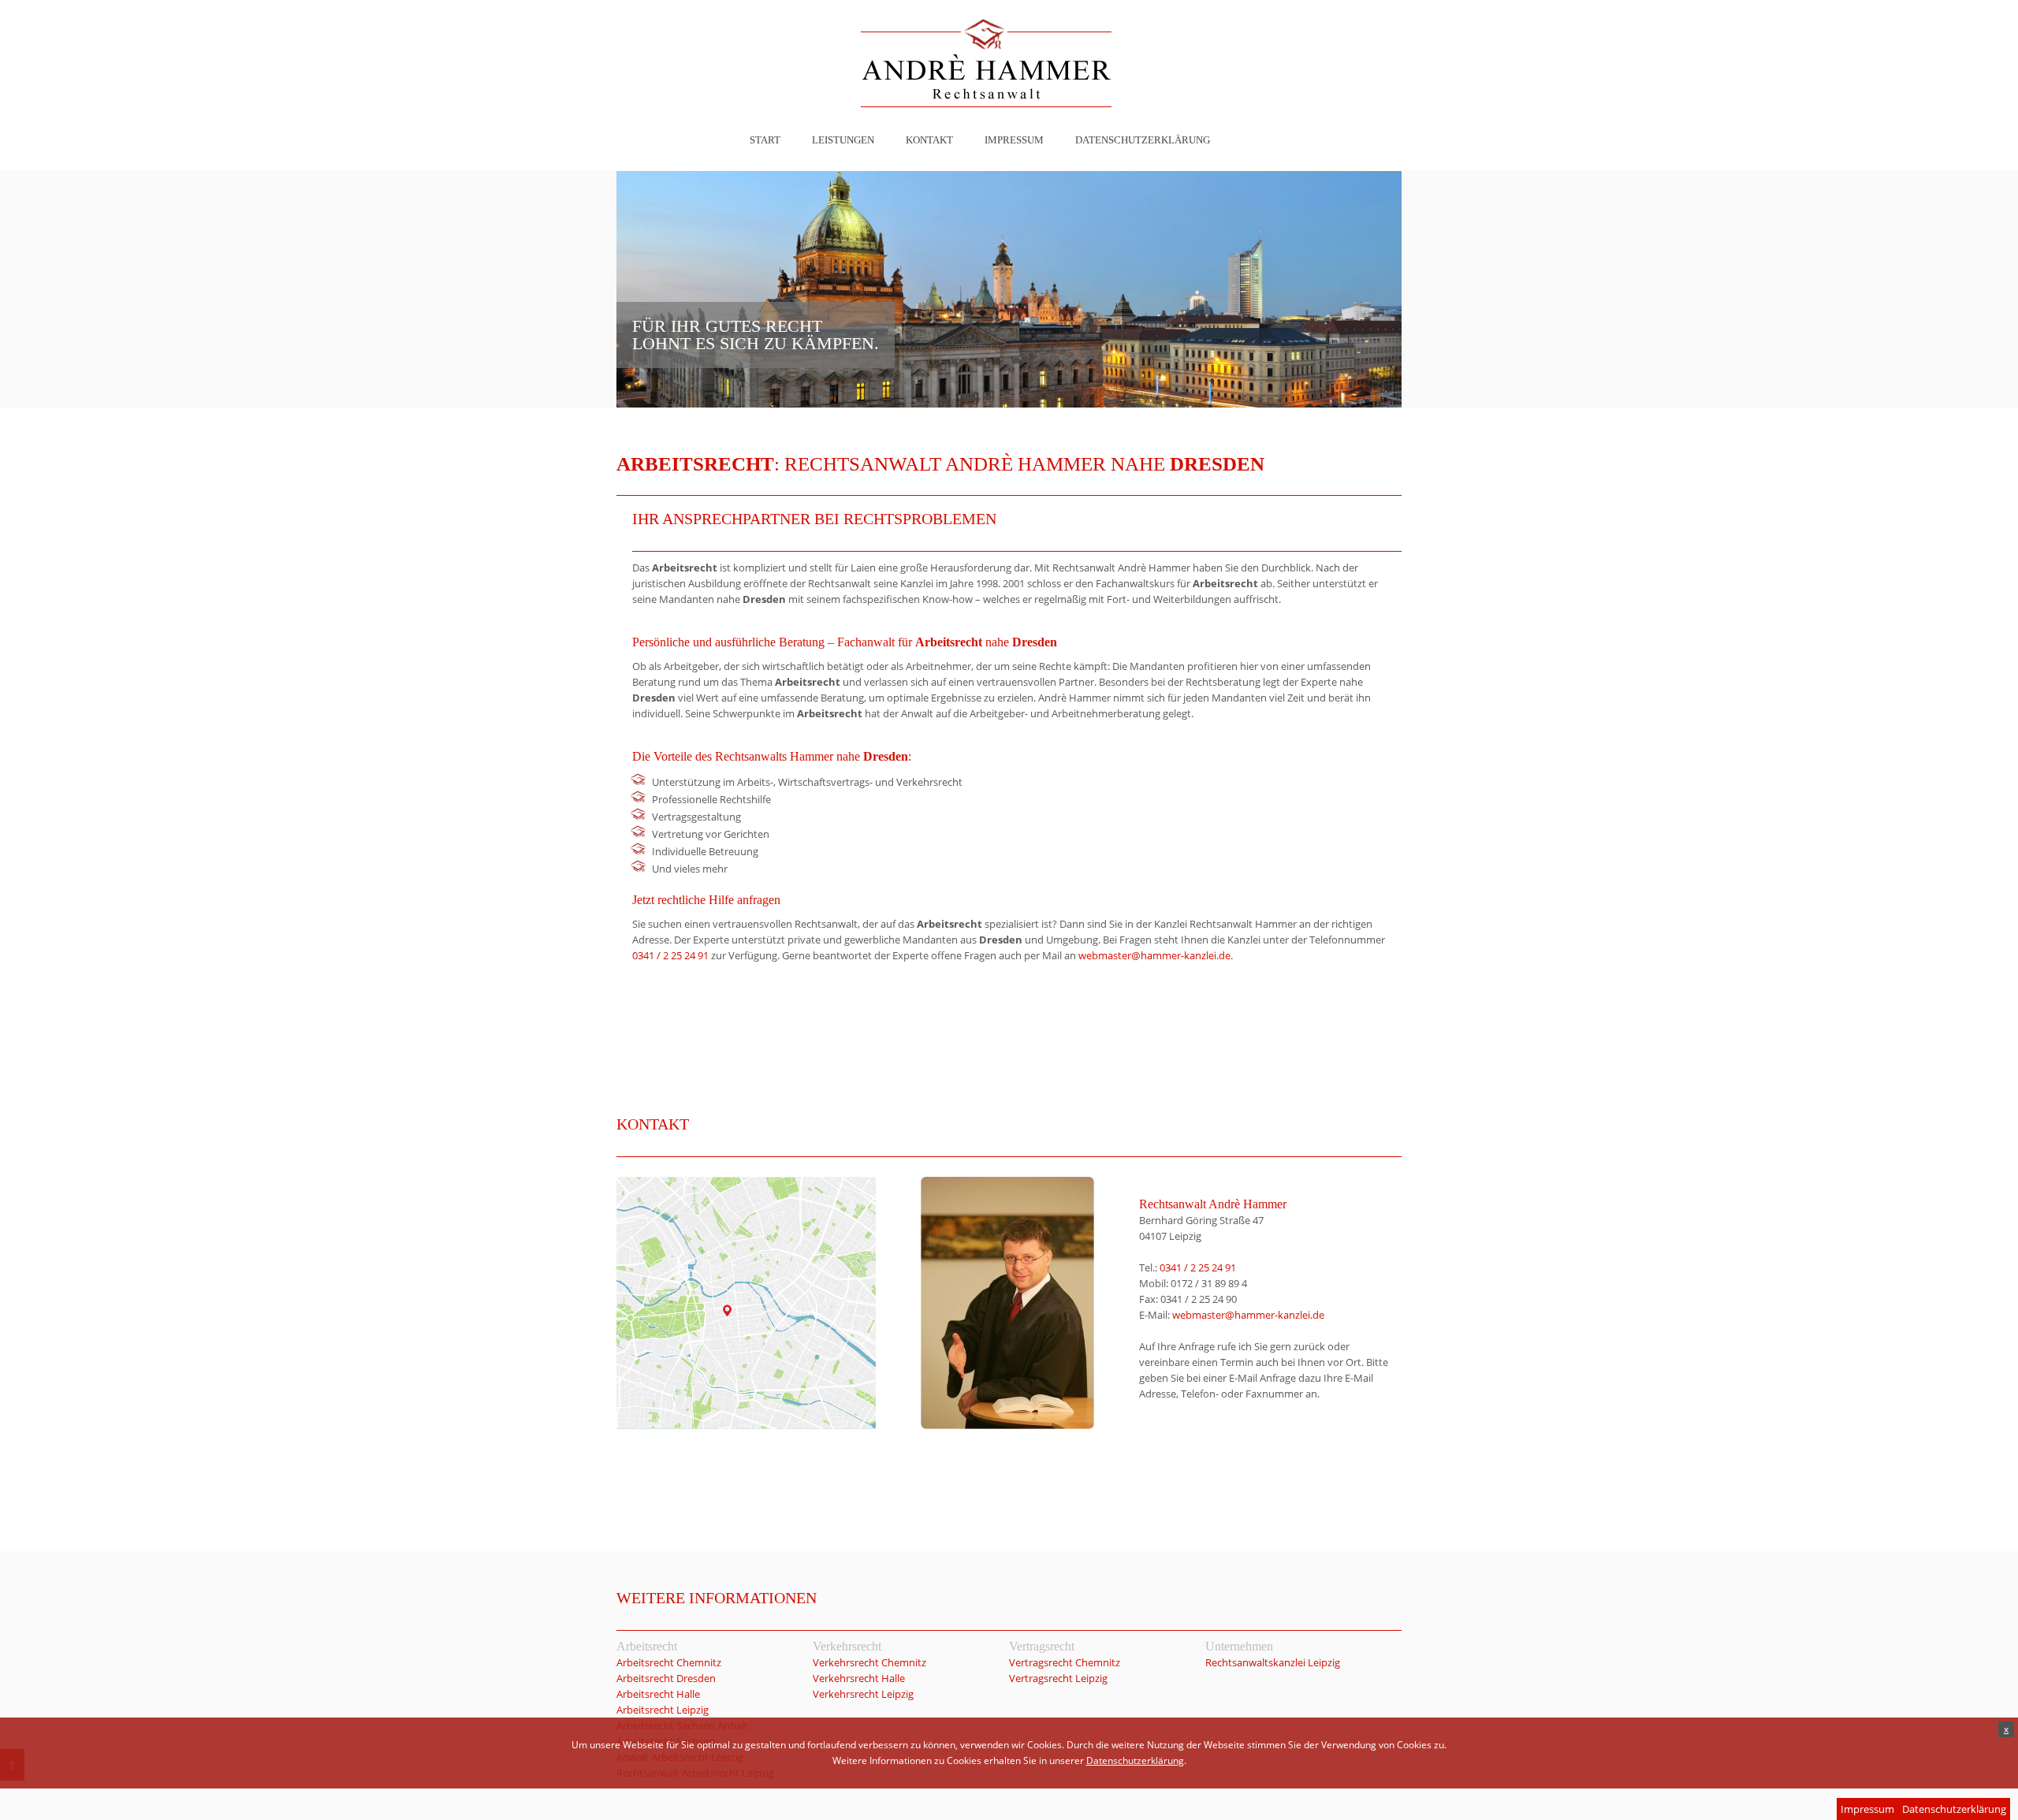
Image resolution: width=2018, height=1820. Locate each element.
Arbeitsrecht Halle (658, 1694)
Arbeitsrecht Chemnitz (669, 1662)
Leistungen (843, 140)
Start (765, 140)
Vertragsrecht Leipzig (1058, 1678)
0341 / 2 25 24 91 (670, 955)
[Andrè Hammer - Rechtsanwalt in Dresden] (986, 65)
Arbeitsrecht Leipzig (663, 1710)
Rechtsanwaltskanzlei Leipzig (1273, 1662)
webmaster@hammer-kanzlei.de (1154, 955)
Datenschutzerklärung (1143, 140)
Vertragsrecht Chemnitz (1065, 1662)
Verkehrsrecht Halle (859, 1678)
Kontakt (929, 140)
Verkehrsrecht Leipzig (863, 1694)
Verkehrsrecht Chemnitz (869, 1662)
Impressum (1014, 140)
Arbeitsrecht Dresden (666, 1678)
